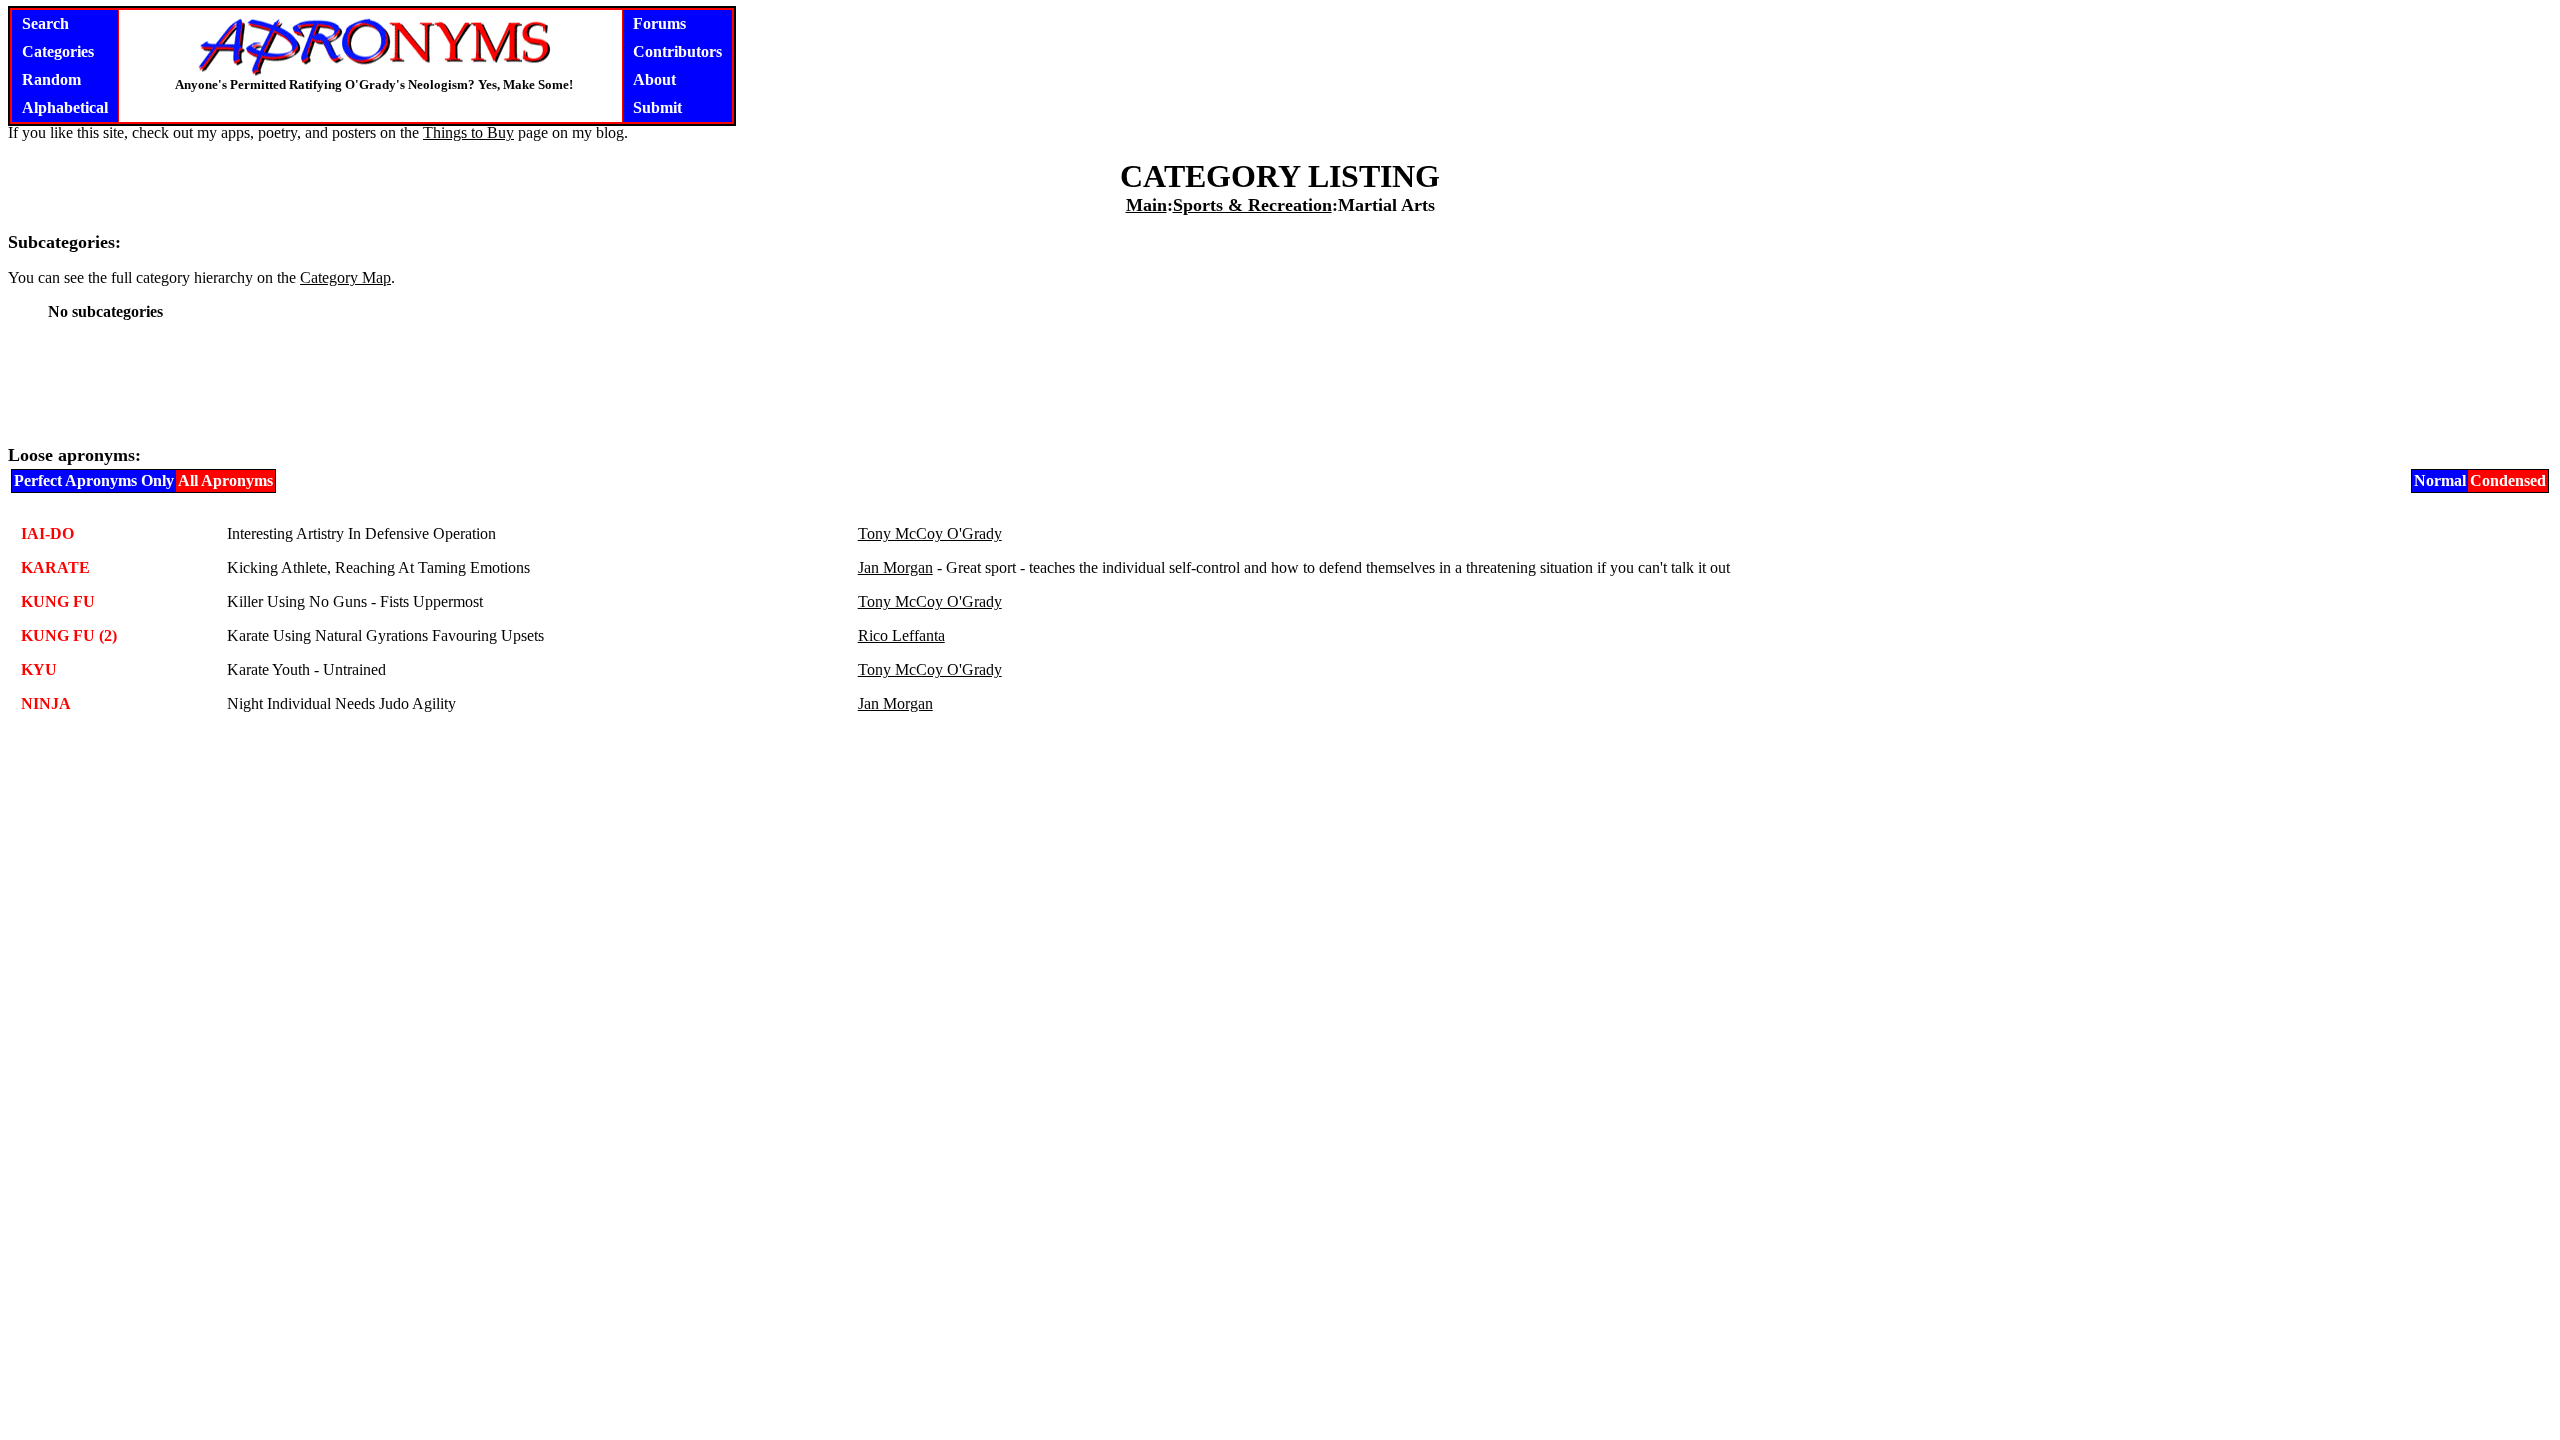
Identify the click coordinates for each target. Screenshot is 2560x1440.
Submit (657, 107)
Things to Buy (468, 132)
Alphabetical (65, 107)
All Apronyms (225, 480)
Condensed (2508, 480)
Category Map (345, 277)
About (654, 79)
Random (51, 79)
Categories (58, 51)
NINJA (46, 703)
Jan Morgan (895, 567)
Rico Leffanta (901, 635)
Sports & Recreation (1252, 205)
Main (1146, 205)
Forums (659, 23)
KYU (39, 669)
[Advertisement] (1280, 382)
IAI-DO (47, 533)
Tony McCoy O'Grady (930, 533)
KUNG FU (58, 601)
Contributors (677, 51)
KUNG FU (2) (69, 635)
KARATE (55, 567)
